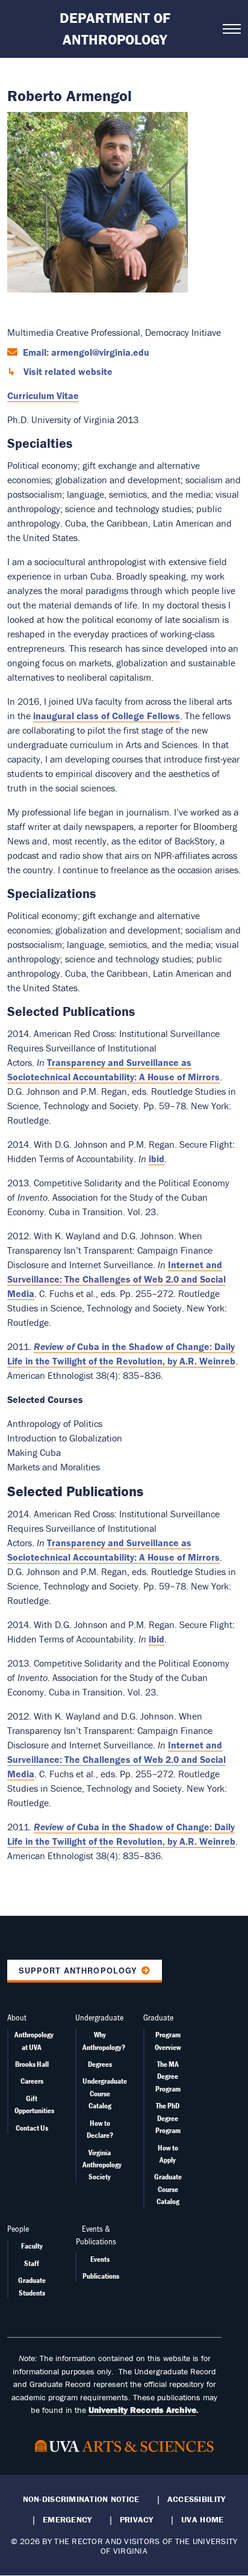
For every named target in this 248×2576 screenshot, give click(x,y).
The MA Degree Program (168, 2076)
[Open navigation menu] (232, 29)
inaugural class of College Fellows (107, 716)
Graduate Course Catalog (168, 2189)
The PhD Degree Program (168, 2118)
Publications (101, 2276)
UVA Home (202, 2519)
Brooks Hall (32, 2064)
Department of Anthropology (115, 29)
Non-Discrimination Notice (81, 2499)
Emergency (67, 2519)
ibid (157, 1159)
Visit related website (67, 371)
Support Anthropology (78, 1971)
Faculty (32, 2246)
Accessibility (197, 2499)
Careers (32, 2081)
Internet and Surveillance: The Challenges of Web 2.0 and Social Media (116, 1279)
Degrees (100, 2064)
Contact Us (32, 2128)
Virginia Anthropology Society (102, 2165)
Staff (32, 2263)
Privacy (137, 2519)
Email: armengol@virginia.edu (85, 352)
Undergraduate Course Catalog (105, 2093)
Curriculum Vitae (43, 395)
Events (100, 2259)
